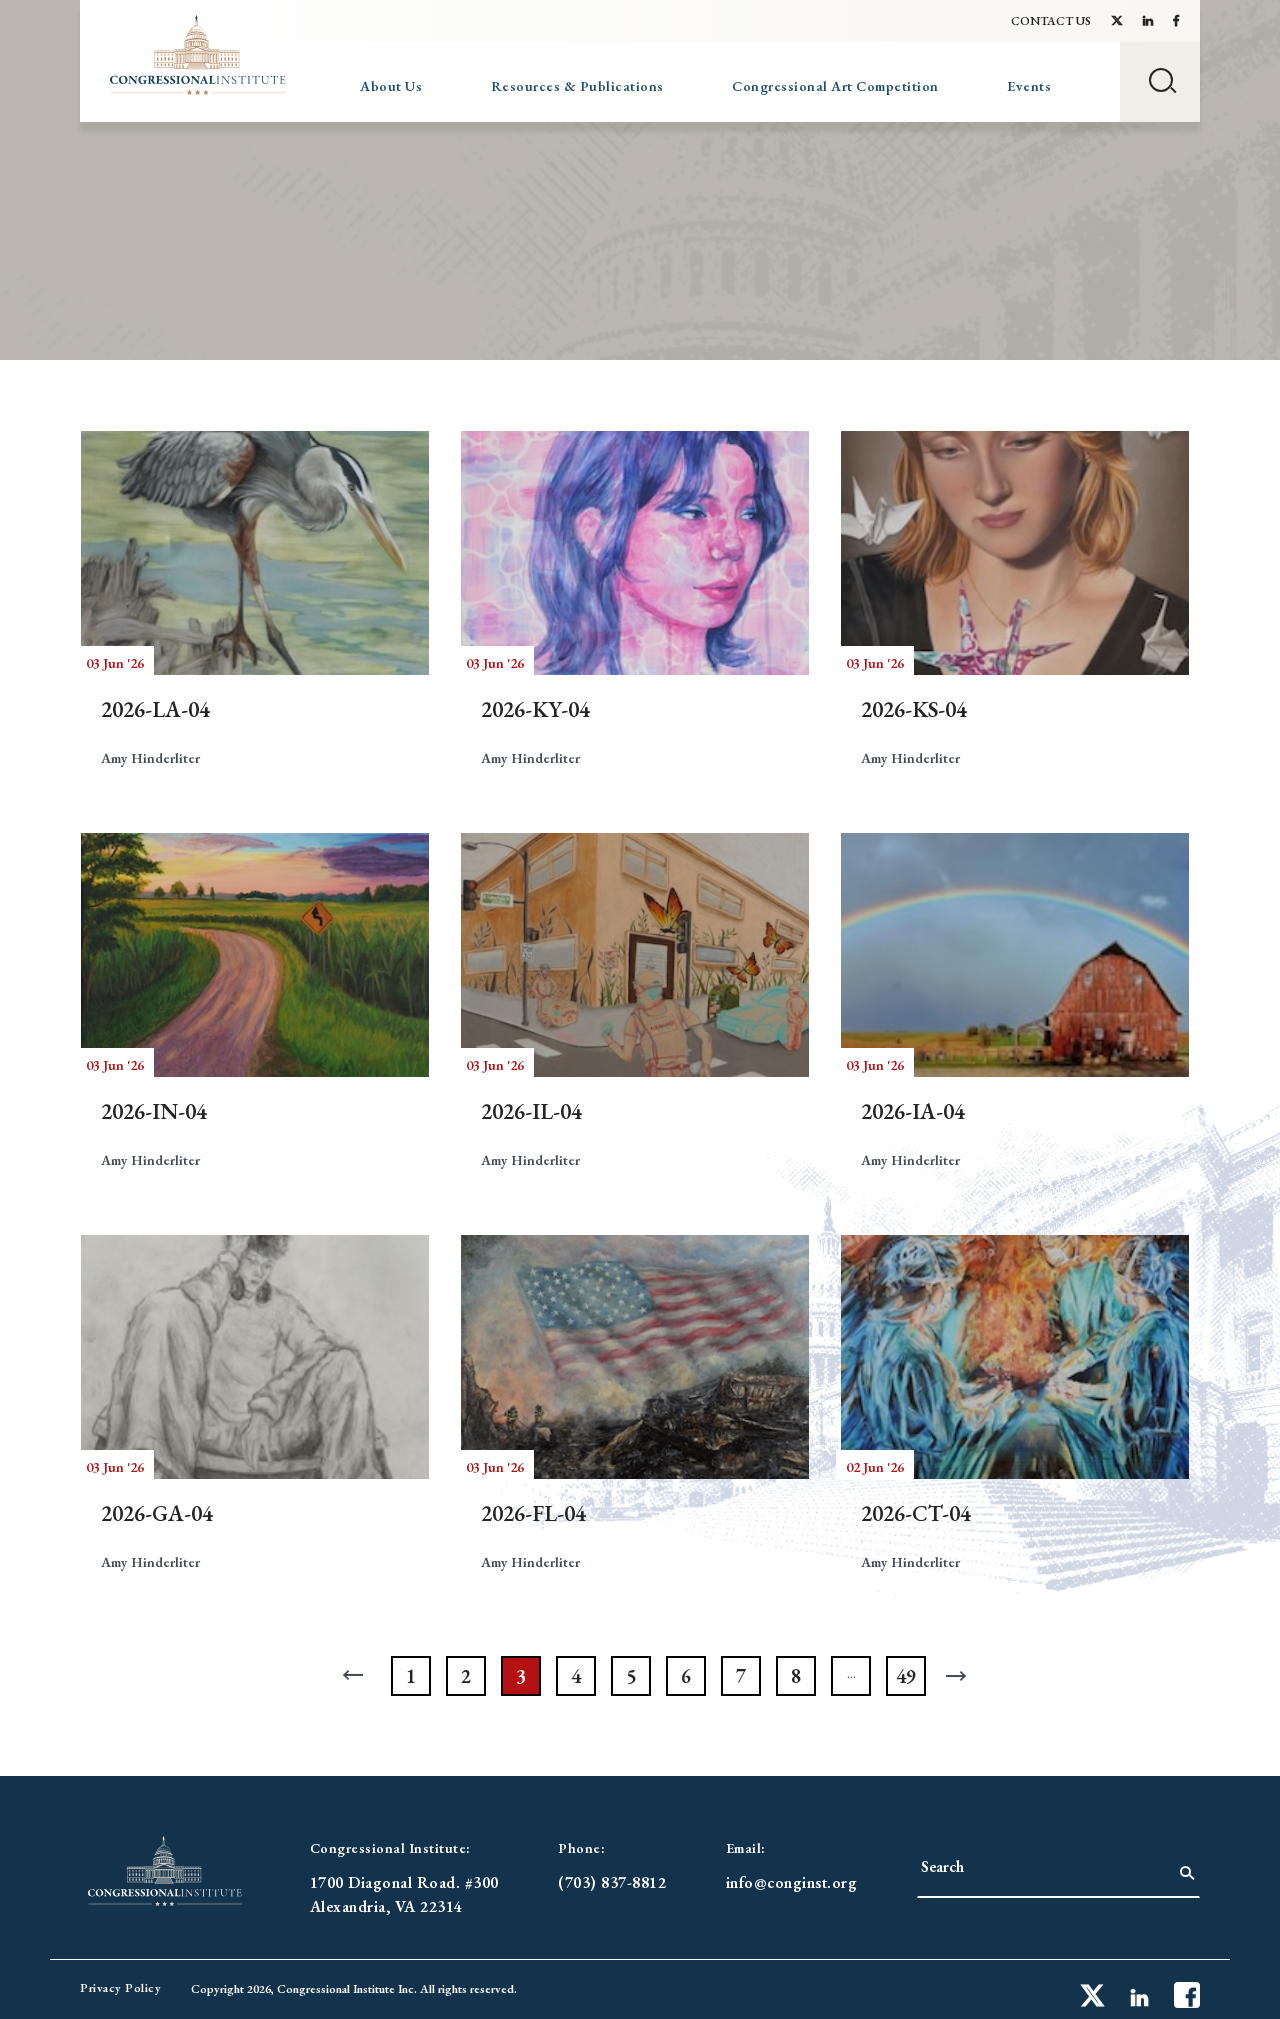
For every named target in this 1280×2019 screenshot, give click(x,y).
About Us (391, 86)
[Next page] (961, 1676)
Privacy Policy (120, 1988)
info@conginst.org (792, 1882)
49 (906, 1676)
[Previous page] (356, 1676)
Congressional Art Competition (835, 86)
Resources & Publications (577, 86)
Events (1029, 86)
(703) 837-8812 (612, 1882)
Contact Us (1051, 21)
